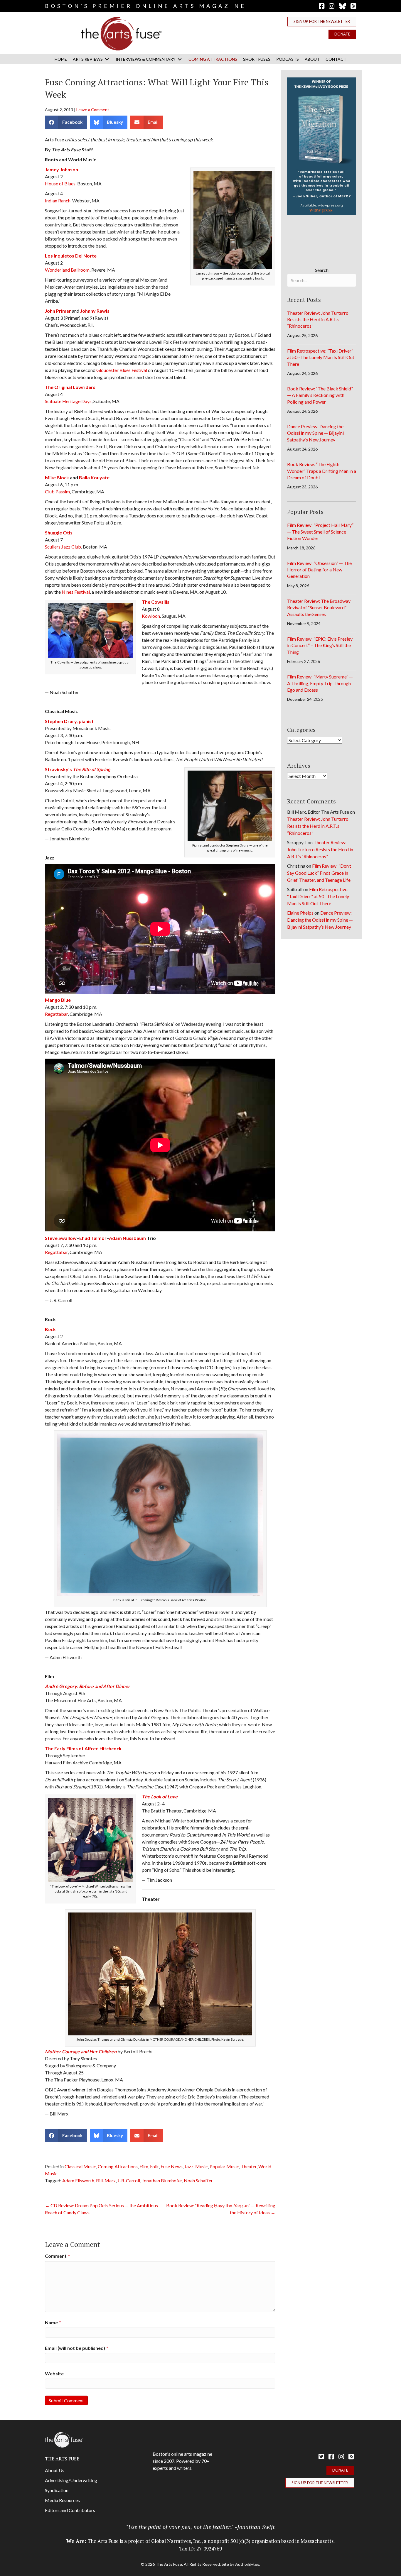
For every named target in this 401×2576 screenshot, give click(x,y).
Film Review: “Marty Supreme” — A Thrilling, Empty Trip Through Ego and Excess (320, 683)
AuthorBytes (247, 2564)
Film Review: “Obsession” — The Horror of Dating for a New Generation (319, 570)
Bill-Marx (106, 2180)
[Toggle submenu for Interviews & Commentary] (180, 59)
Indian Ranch (58, 200)
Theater (249, 2166)
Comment (57, 2256)
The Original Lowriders (70, 387)
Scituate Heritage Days (68, 401)
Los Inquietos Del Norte (71, 256)
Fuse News (172, 2166)
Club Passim (57, 491)
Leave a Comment (93, 110)
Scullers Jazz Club (63, 547)
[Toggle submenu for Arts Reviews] (107, 59)
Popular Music (224, 2166)
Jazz (189, 2166)
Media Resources (62, 2500)
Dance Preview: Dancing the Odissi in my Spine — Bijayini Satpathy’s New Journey (315, 433)
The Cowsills (156, 602)
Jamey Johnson (62, 169)
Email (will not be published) (77, 2348)
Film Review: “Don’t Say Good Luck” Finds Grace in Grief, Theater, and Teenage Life (319, 873)
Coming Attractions (118, 2166)
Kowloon (151, 616)
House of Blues (60, 183)
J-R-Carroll (129, 2180)
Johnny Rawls (95, 311)
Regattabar (56, 1014)
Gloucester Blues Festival (122, 370)
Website (54, 2373)
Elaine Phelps (300, 913)
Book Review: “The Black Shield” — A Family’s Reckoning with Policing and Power (320, 395)
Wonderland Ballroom (67, 270)
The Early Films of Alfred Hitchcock (83, 1748)
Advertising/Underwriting (71, 2480)
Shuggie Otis (59, 533)
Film (144, 2166)
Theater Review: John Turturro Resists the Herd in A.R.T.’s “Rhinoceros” (318, 319)
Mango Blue (58, 1000)
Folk (154, 2166)
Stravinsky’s (77, 769)
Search (322, 270)
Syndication (57, 2490)
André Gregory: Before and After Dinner (87, 1686)
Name (53, 2322)
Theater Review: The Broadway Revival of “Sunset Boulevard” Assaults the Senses (319, 607)
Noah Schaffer (198, 2180)
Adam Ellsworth (78, 2180)
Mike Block (57, 477)
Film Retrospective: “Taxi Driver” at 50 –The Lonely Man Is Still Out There (321, 357)
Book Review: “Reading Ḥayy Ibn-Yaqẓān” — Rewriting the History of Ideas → (221, 2209)
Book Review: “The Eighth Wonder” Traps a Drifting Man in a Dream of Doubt (322, 471)
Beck (50, 1329)
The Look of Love (160, 1796)
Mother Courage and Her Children (81, 2051)
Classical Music (80, 2166)
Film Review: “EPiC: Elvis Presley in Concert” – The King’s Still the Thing (320, 645)
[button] (322, 22)
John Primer (58, 311)
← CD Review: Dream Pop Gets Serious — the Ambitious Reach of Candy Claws (101, 2209)
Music (202, 2166)
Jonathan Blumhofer (162, 2180)
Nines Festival (76, 592)
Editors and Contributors (70, 2510)
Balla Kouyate (94, 477)
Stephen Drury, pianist (69, 721)
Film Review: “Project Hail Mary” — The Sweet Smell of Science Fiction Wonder (320, 532)
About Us (55, 2470)
